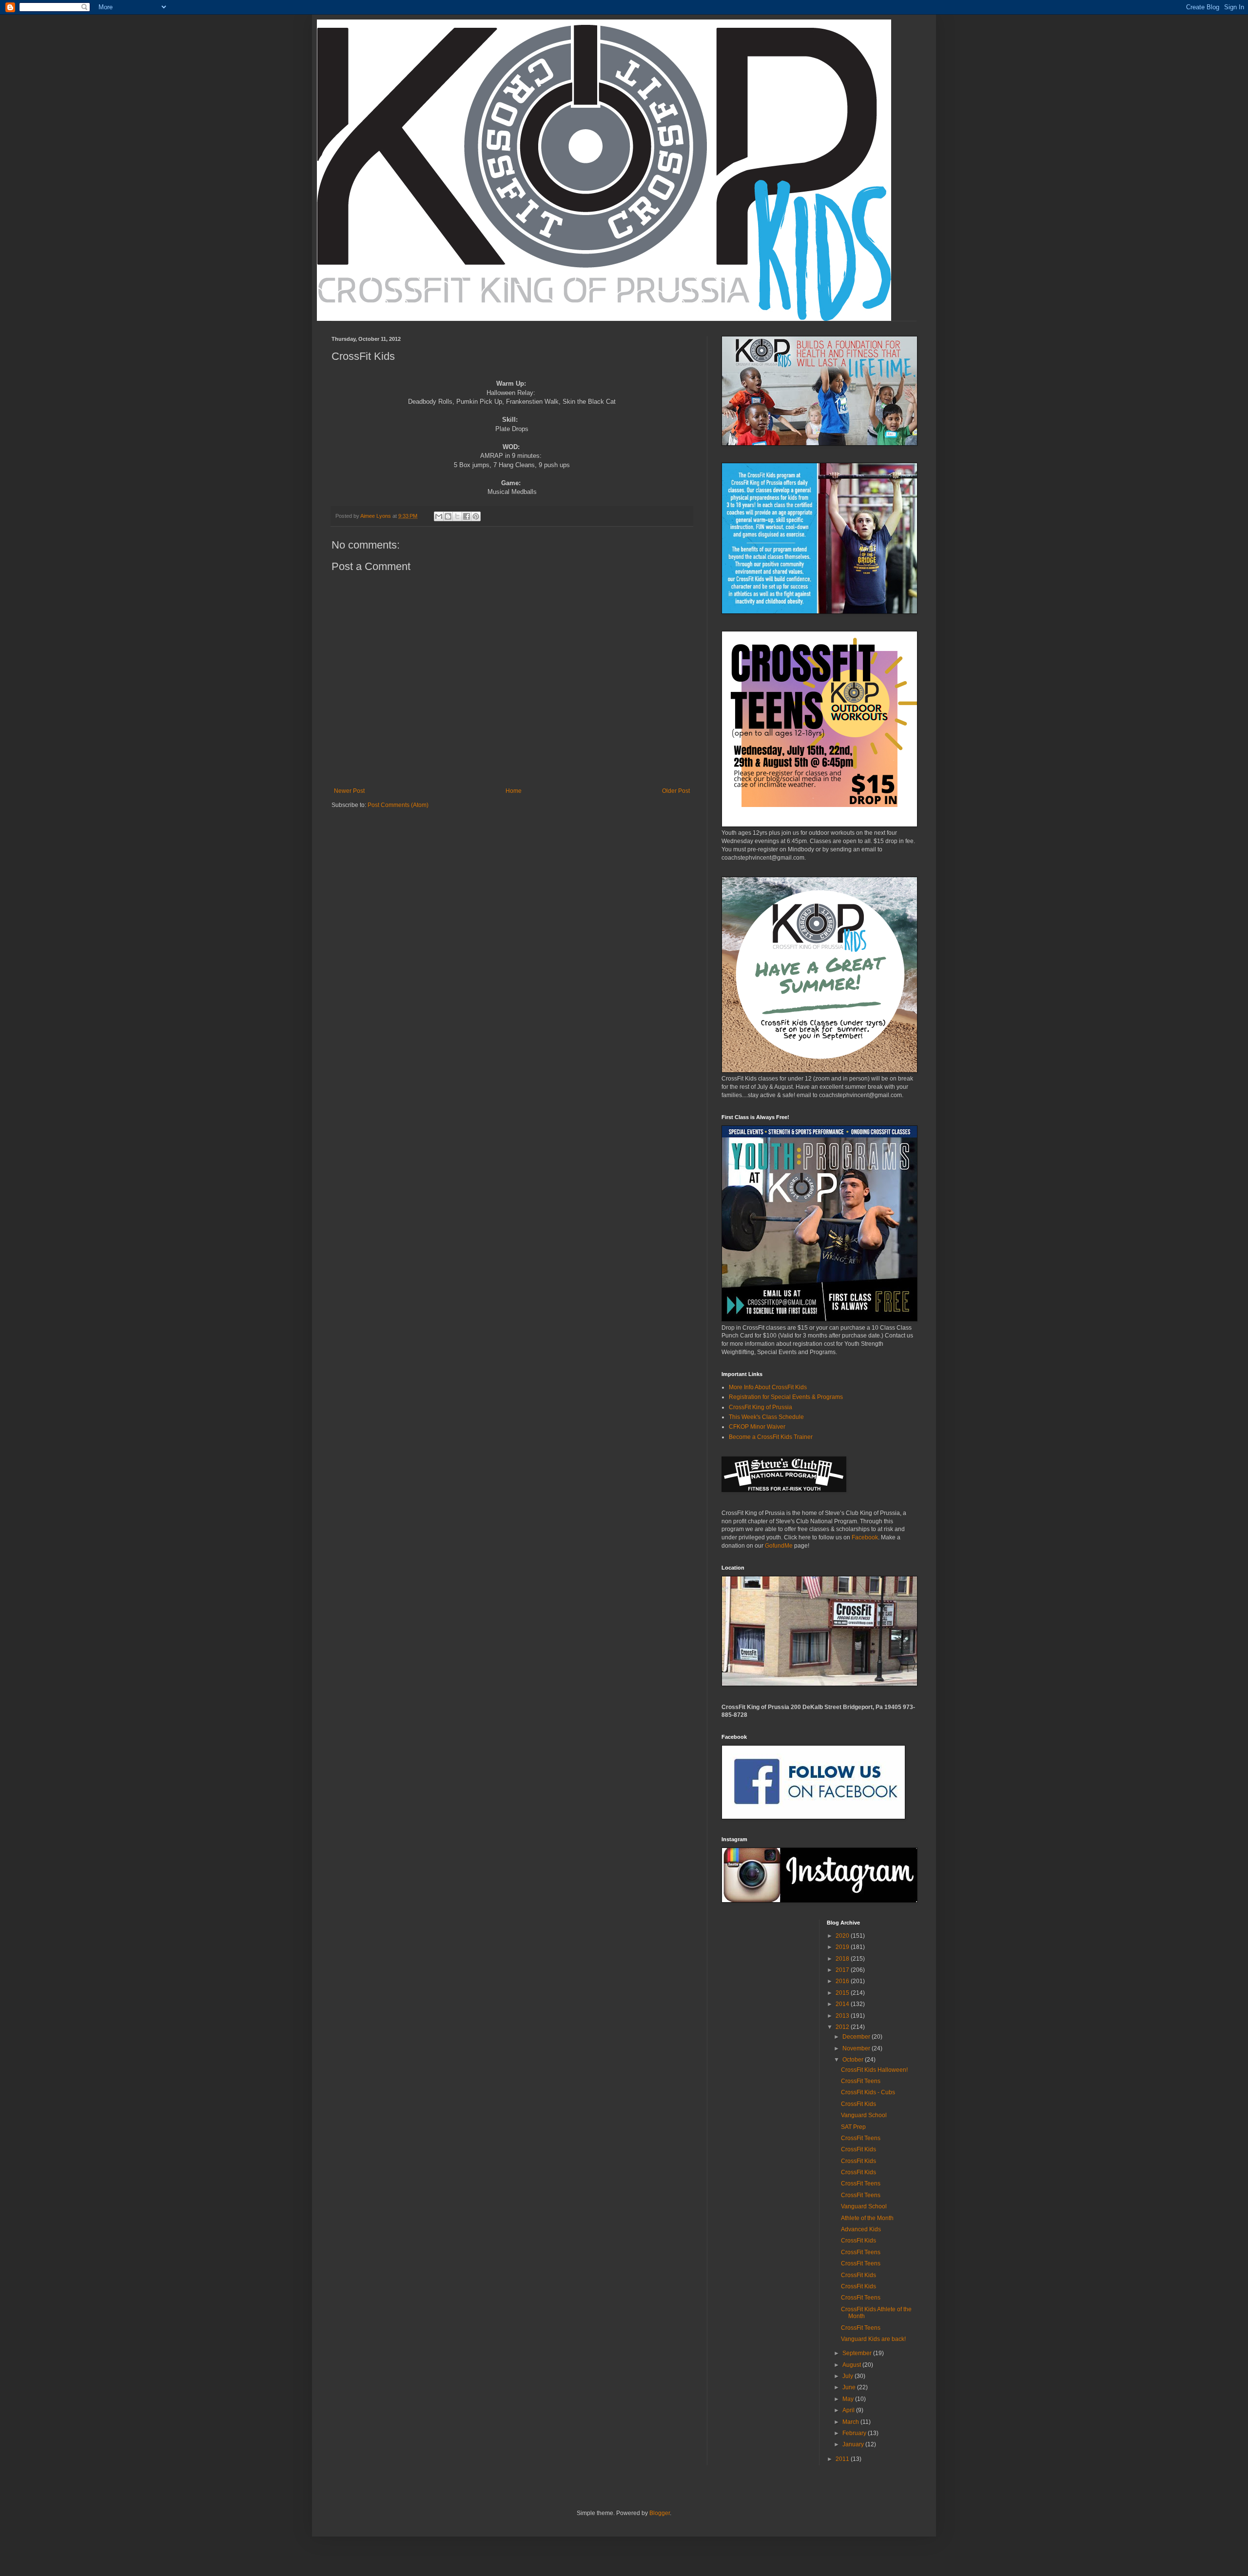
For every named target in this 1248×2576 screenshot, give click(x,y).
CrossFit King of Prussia (760, 1407)
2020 (843, 1936)
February (855, 2433)
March (851, 2422)
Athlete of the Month (867, 2218)
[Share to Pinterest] (476, 516)
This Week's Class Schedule (766, 1417)
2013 (843, 2016)
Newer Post (349, 791)
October (854, 2060)
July (848, 2376)
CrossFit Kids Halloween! (874, 2070)
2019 (843, 1947)
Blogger (660, 2513)
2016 (843, 1981)
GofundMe (779, 1546)
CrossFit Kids (858, 2104)
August (852, 2365)
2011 (843, 2459)
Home (514, 791)
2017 (843, 1970)
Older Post (676, 791)
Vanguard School (864, 2115)
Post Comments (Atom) (398, 805)
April (849, 2410)
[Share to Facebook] (467, 516)
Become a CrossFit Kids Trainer (771, 1437)
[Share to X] (457, 516)
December (857, 2037)
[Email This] (439, 516)
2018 (843, 1959)
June (850, 2387)
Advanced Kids (861, 2229)
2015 (843, 1993)
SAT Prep (853, 2127)
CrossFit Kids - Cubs (868, 2092)
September (858, 2353)
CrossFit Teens (861, 2081)
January (854, 2444)
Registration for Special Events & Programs (786, 1397)
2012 (843, 2027)
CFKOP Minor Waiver (757, 1427)
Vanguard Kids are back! (873, 2339)
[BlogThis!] (448, 516)
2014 (843, 2004)
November (857, 2048)
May (849, 2399)
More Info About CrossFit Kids (768, 1387)
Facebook (864, 1537)
